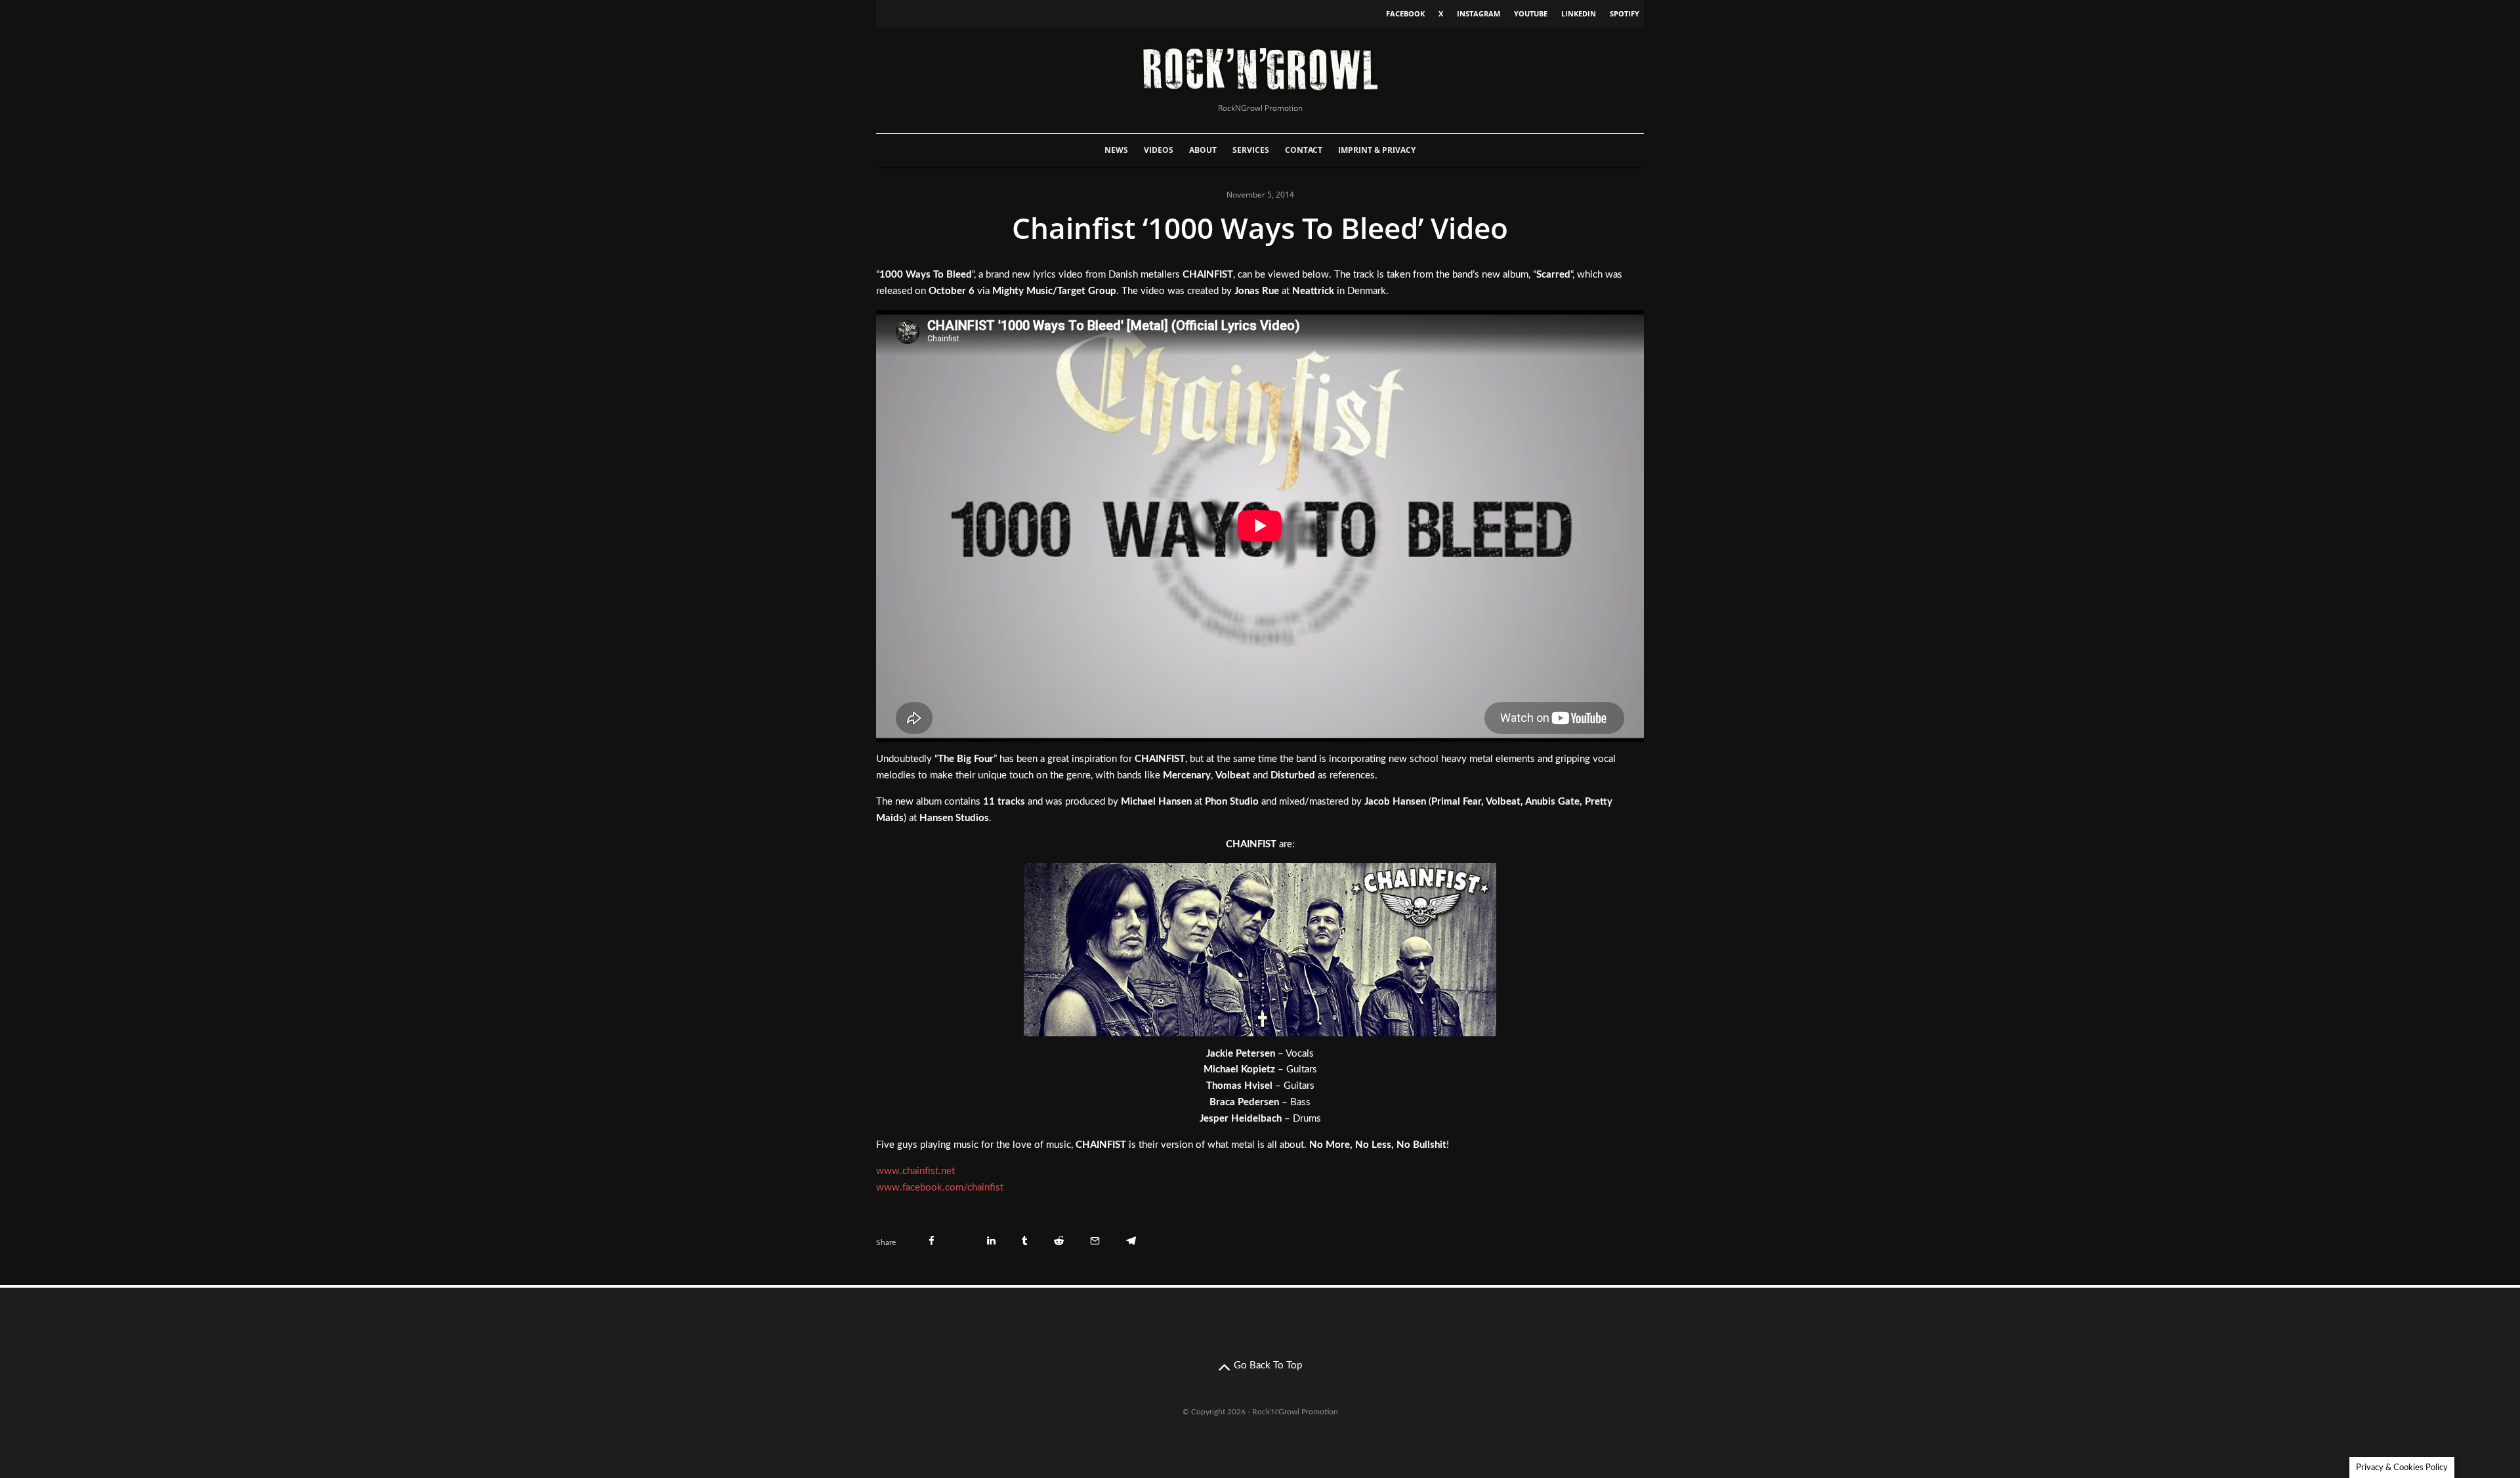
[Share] (932, 1241)
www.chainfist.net (915, 1171)
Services (1251, 150)
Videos (1159, 150)
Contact (1304, 150)
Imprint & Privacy (1377, 150)
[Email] (1095, 1241)
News (1116, 150)
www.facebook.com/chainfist (940, 1188)
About (1203, 150)
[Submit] (1059, 1241)
